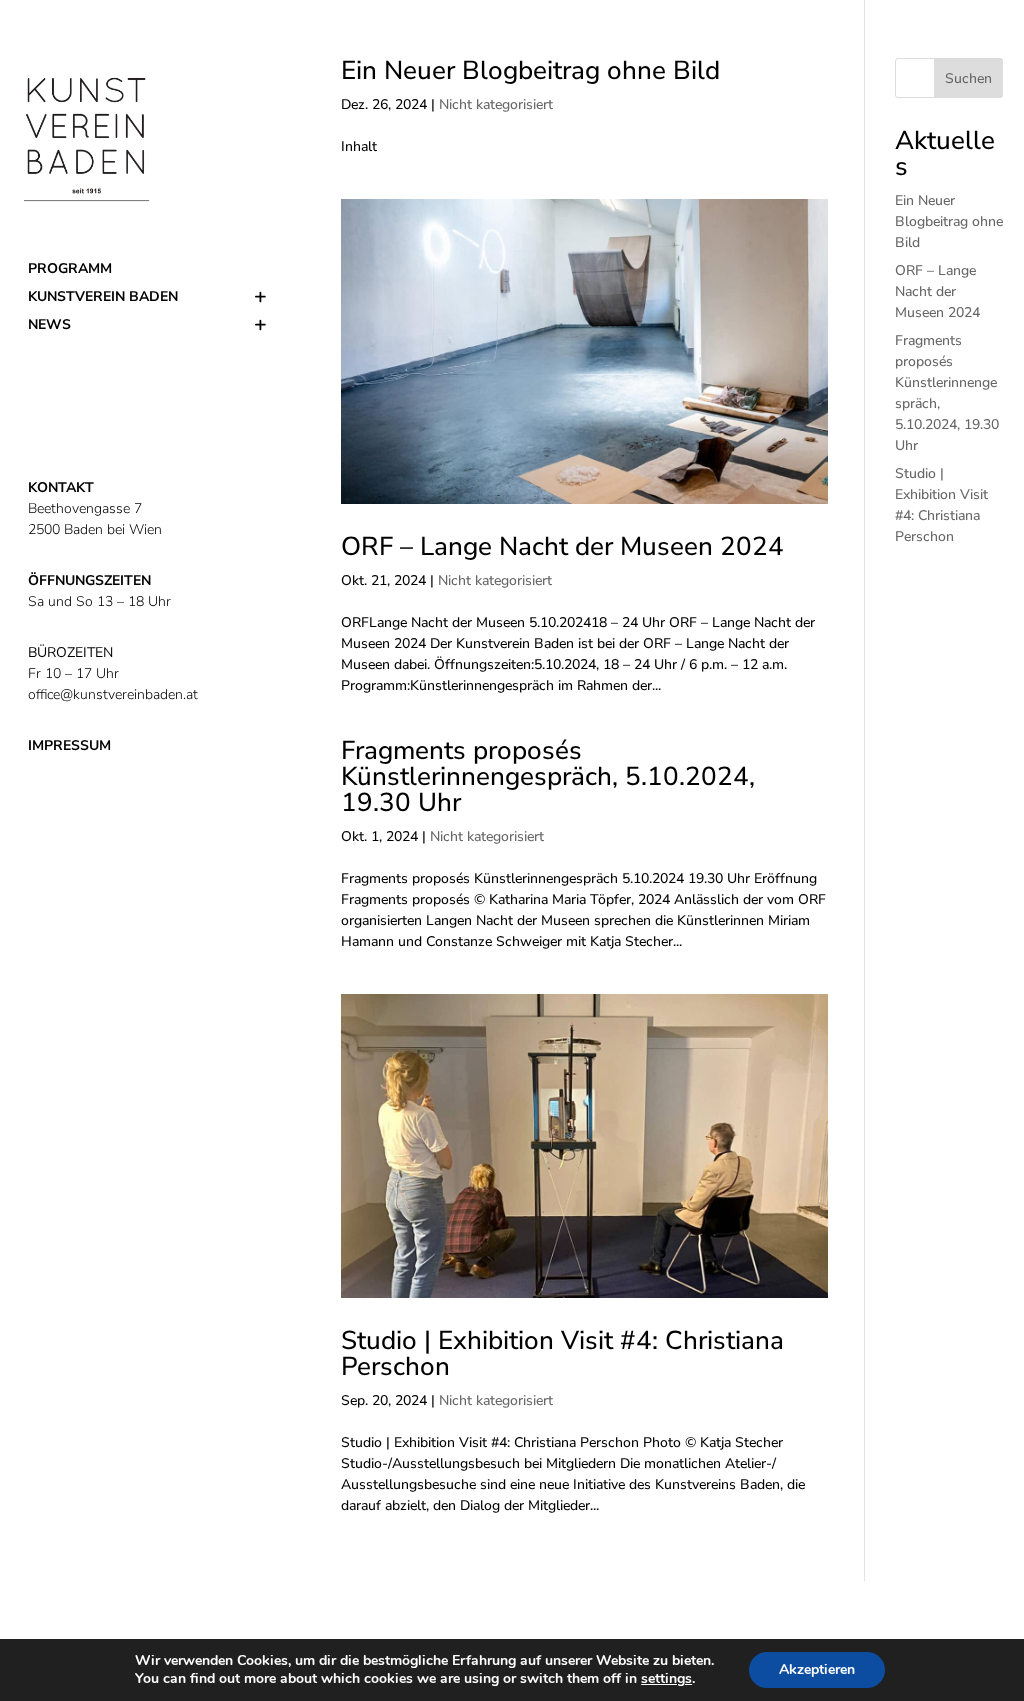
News (49, 324)
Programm (70, 268)
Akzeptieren (817, 1669)
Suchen (968, 78)
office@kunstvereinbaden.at (113, 694)
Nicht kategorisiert (496, 104)
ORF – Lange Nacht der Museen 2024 (562, 546)
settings (666, 1679)
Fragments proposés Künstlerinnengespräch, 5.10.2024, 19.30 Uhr (548, 776)
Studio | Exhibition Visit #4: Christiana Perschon (562, 1353)
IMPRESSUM (69, 745)
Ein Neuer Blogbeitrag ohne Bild (530, 70)
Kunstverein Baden (103, 296)
